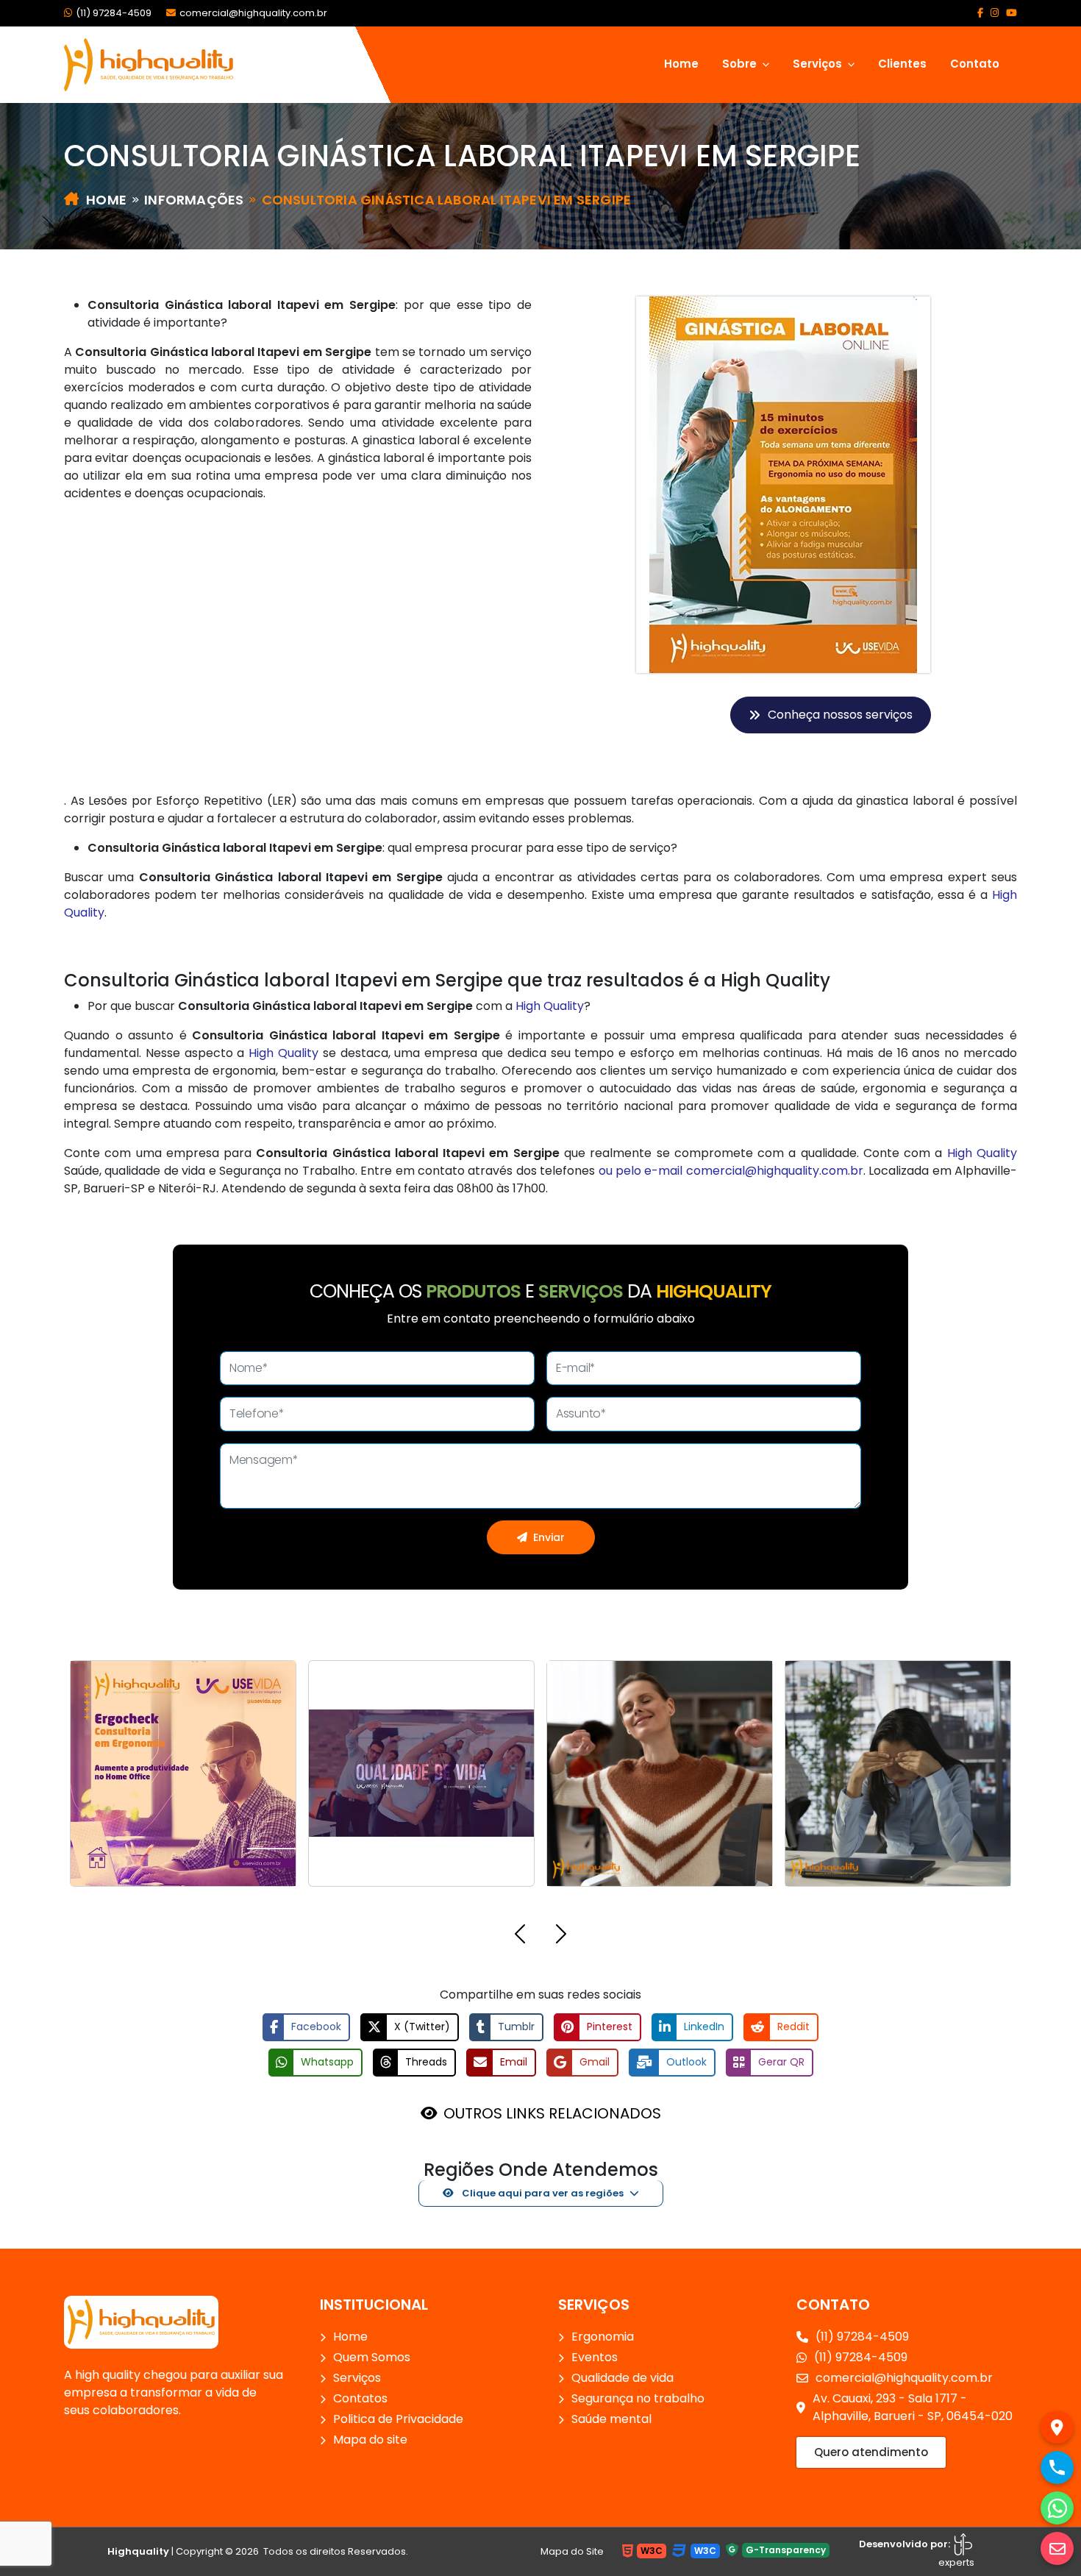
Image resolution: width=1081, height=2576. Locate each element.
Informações (194, 200)
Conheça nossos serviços (840, 715)
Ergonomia (603, 2337)
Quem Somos (372, 2357)
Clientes (902, 64)
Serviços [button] (819, 64)
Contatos (360, 2398)
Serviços (357, 2378)
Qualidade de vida (622, 2378)
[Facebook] (980, 13)
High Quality (550, 1006)
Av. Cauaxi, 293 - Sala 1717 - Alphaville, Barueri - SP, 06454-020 (913, 2407)
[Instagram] (995, 13)
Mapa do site (370, 2440)
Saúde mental (611, 2419)
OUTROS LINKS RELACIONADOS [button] (552, 2113)
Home (681, 64)
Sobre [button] (741, 64)
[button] (520, 1936)
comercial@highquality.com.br (253, 13)
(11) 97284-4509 (114, 13)
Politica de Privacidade (398, 2419)
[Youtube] (1012, 13)
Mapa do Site (572, 2551)
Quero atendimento (871, 2452)
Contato (975, 64)
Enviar (549, 1537)
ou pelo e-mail (642, 1171)
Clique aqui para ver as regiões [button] (542, 2193)
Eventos (595, 2357)
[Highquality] (141, 2321)
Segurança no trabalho (638, 2398)
